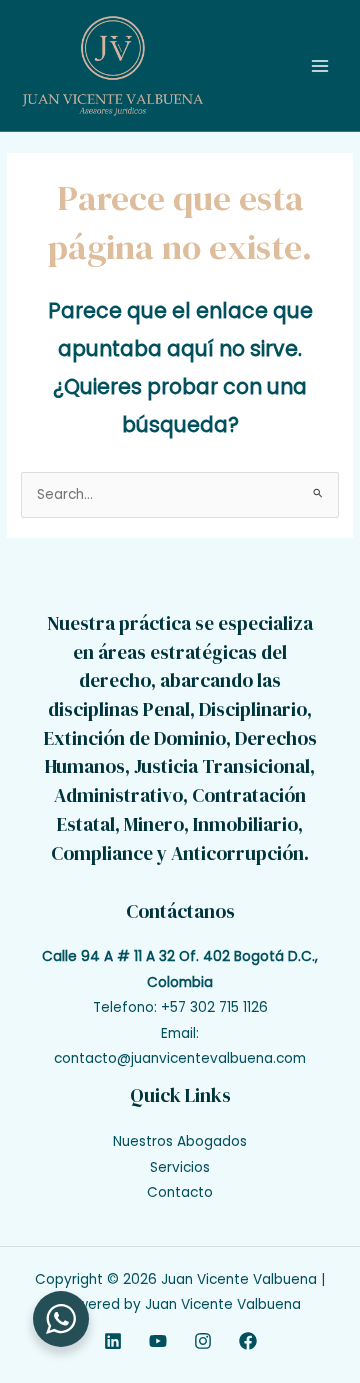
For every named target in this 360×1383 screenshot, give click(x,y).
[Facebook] (248, 1341)
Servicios (180, 1167)
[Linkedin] (113, 1341)
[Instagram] (203, 1341)
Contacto (180, 1192)
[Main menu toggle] (320, 65)
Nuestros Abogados (180, 1141)
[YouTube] (158, 1341)
